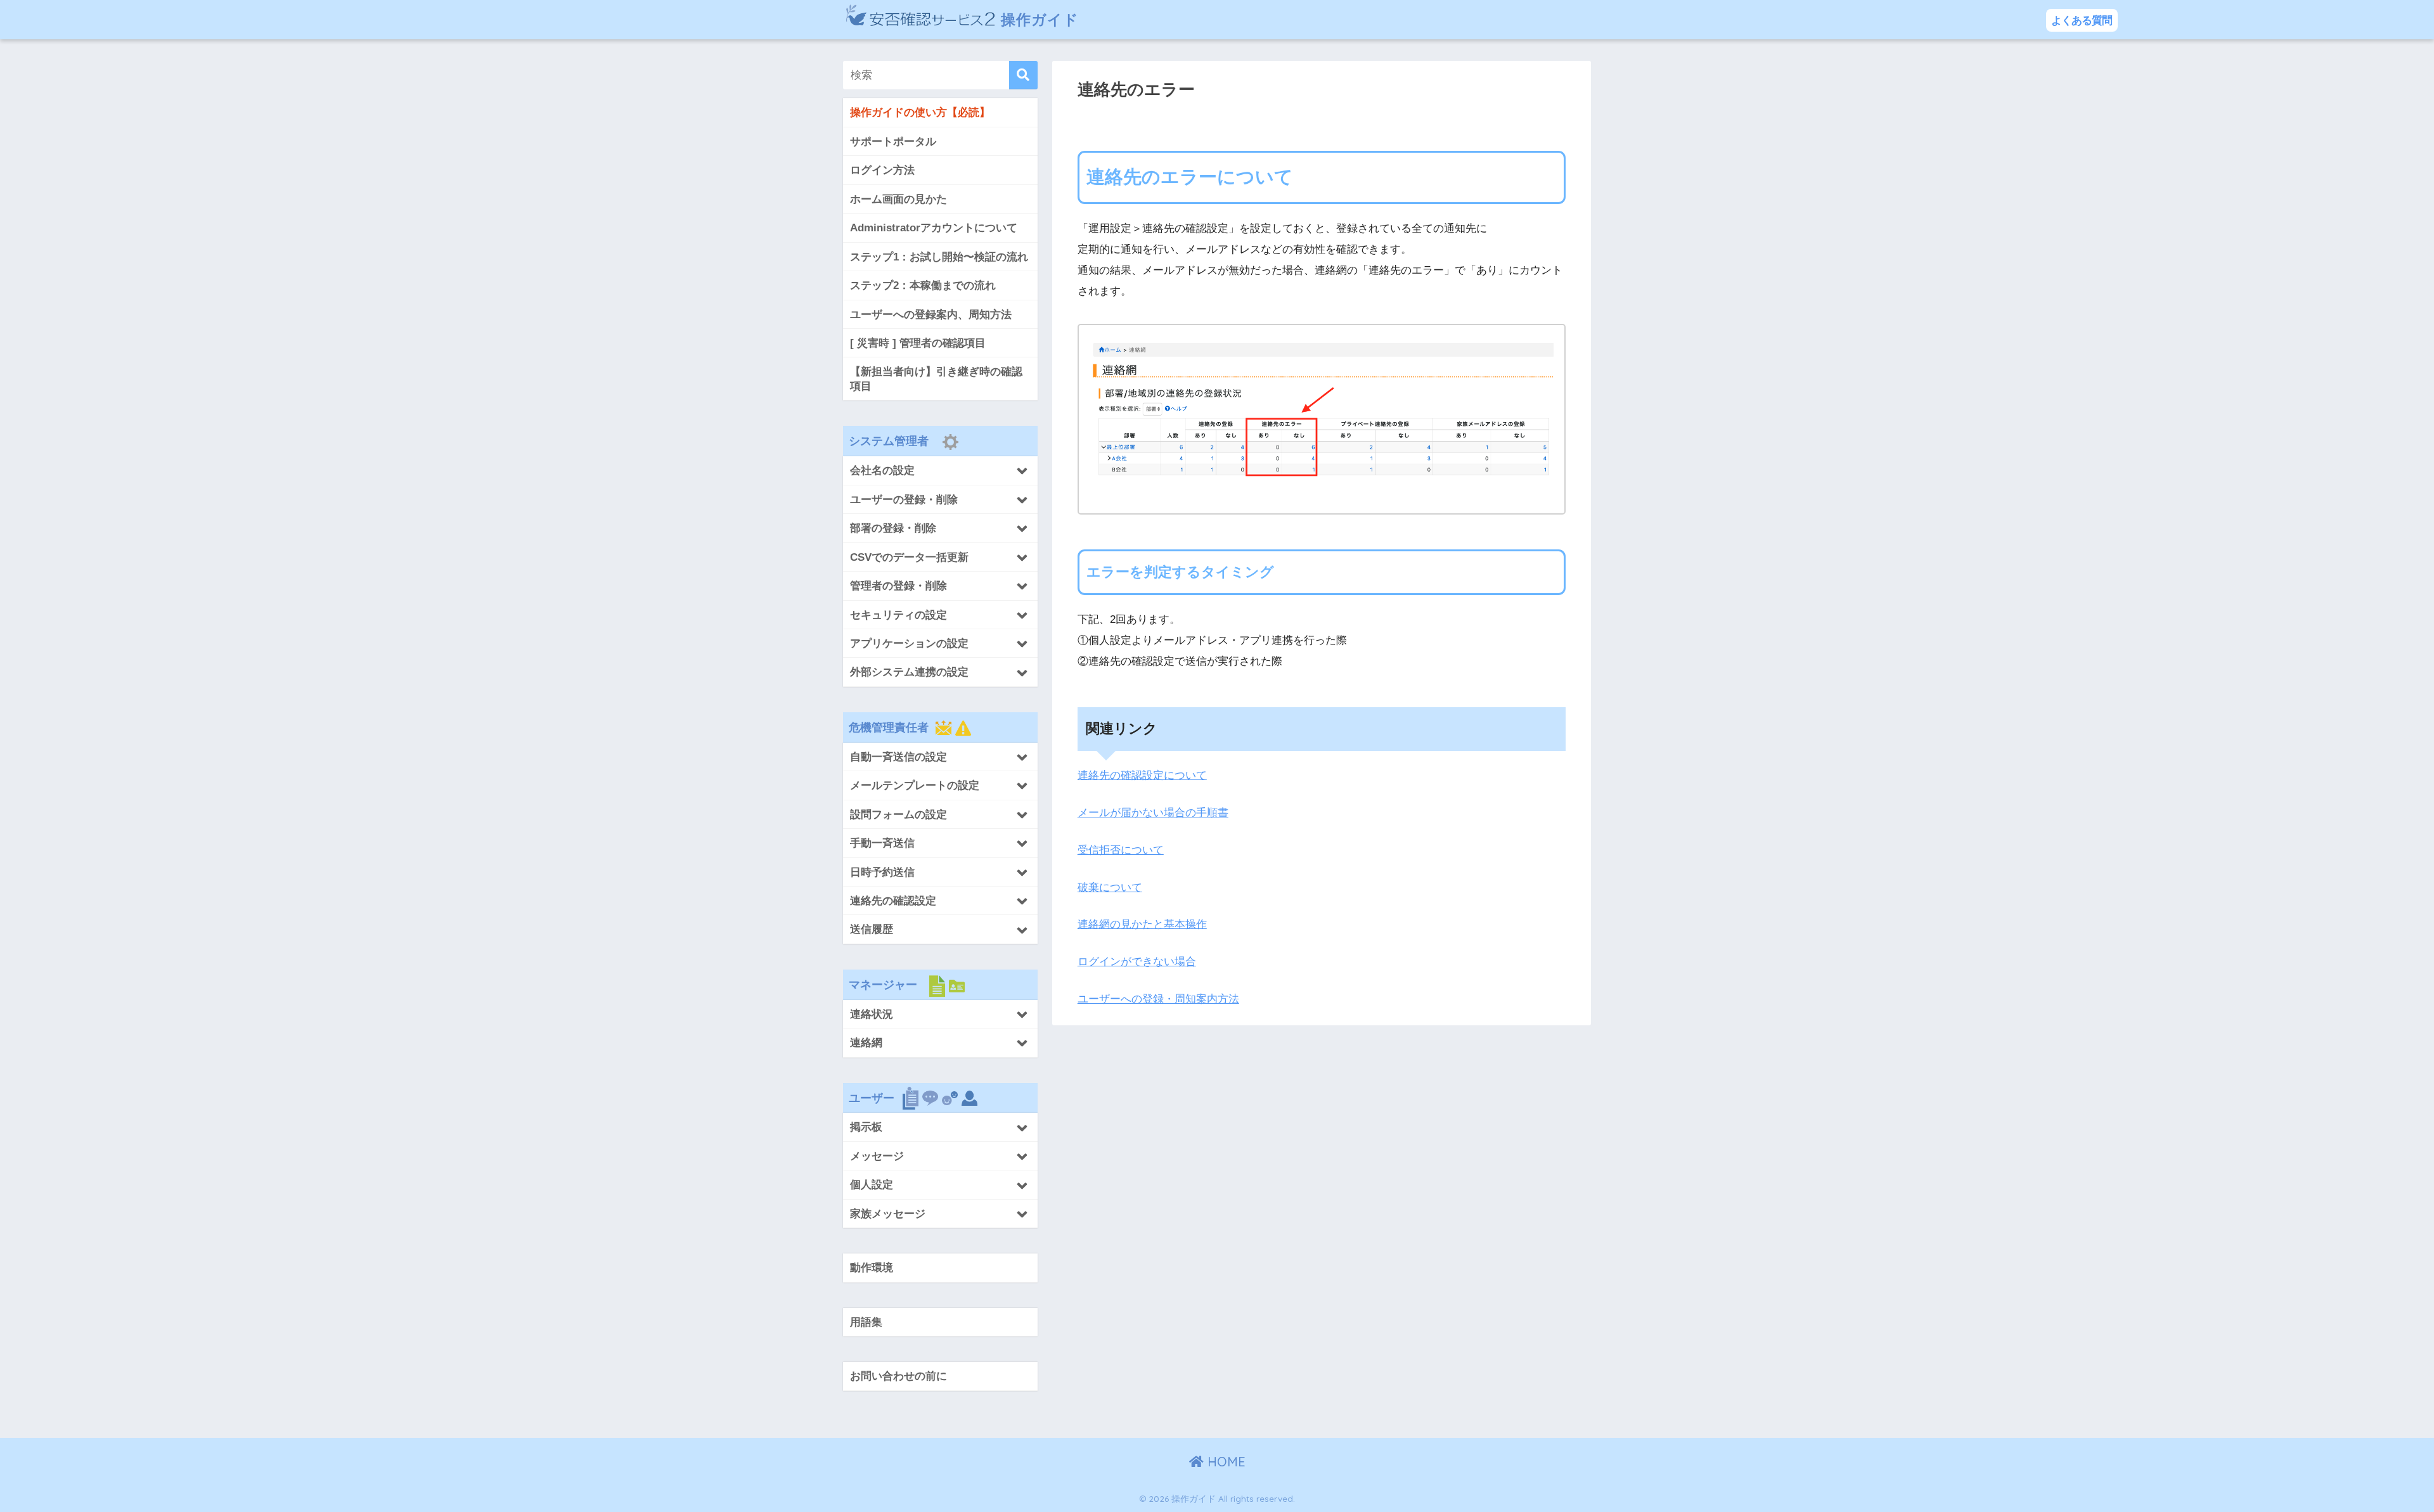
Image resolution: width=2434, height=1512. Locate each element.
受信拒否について (1121, 850)
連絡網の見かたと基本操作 (1142, 924)
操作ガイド (1038, 19)
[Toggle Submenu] (940, 470)
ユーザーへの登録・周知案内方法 (1158, 999)
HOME (1225, 1462)
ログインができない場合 (1137, 962)
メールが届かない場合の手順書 (1153, 813)
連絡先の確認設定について (1142, 775)
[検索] (1023, 75)
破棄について (1110, 887)
